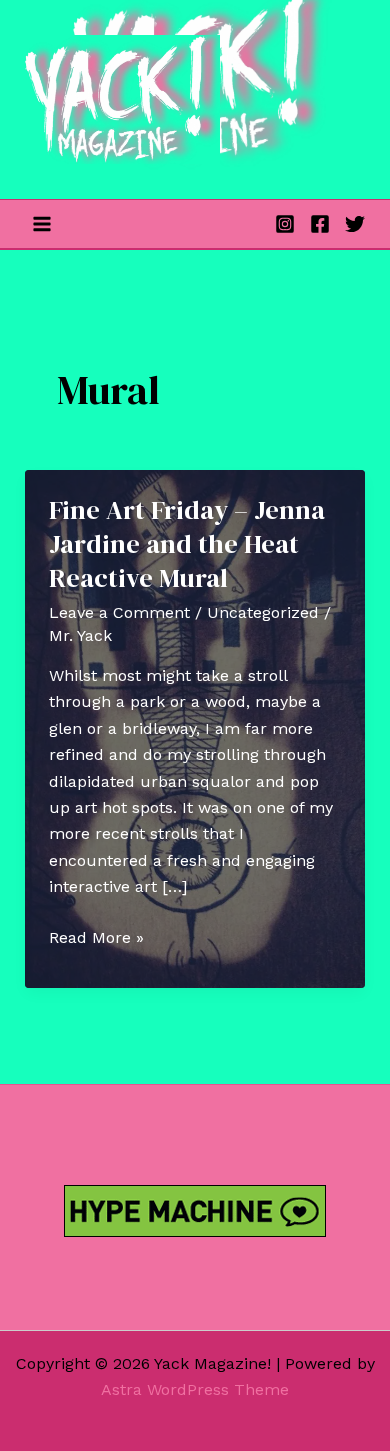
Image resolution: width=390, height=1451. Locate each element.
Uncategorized (263, 612)
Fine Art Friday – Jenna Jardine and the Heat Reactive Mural (187, 544)
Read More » (96, 939)
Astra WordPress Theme (195, 1389)
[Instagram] (285, 224)
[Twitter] (355, 224)
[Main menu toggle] (42, 224)
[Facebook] (320, 224)
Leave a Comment (119, 612)
